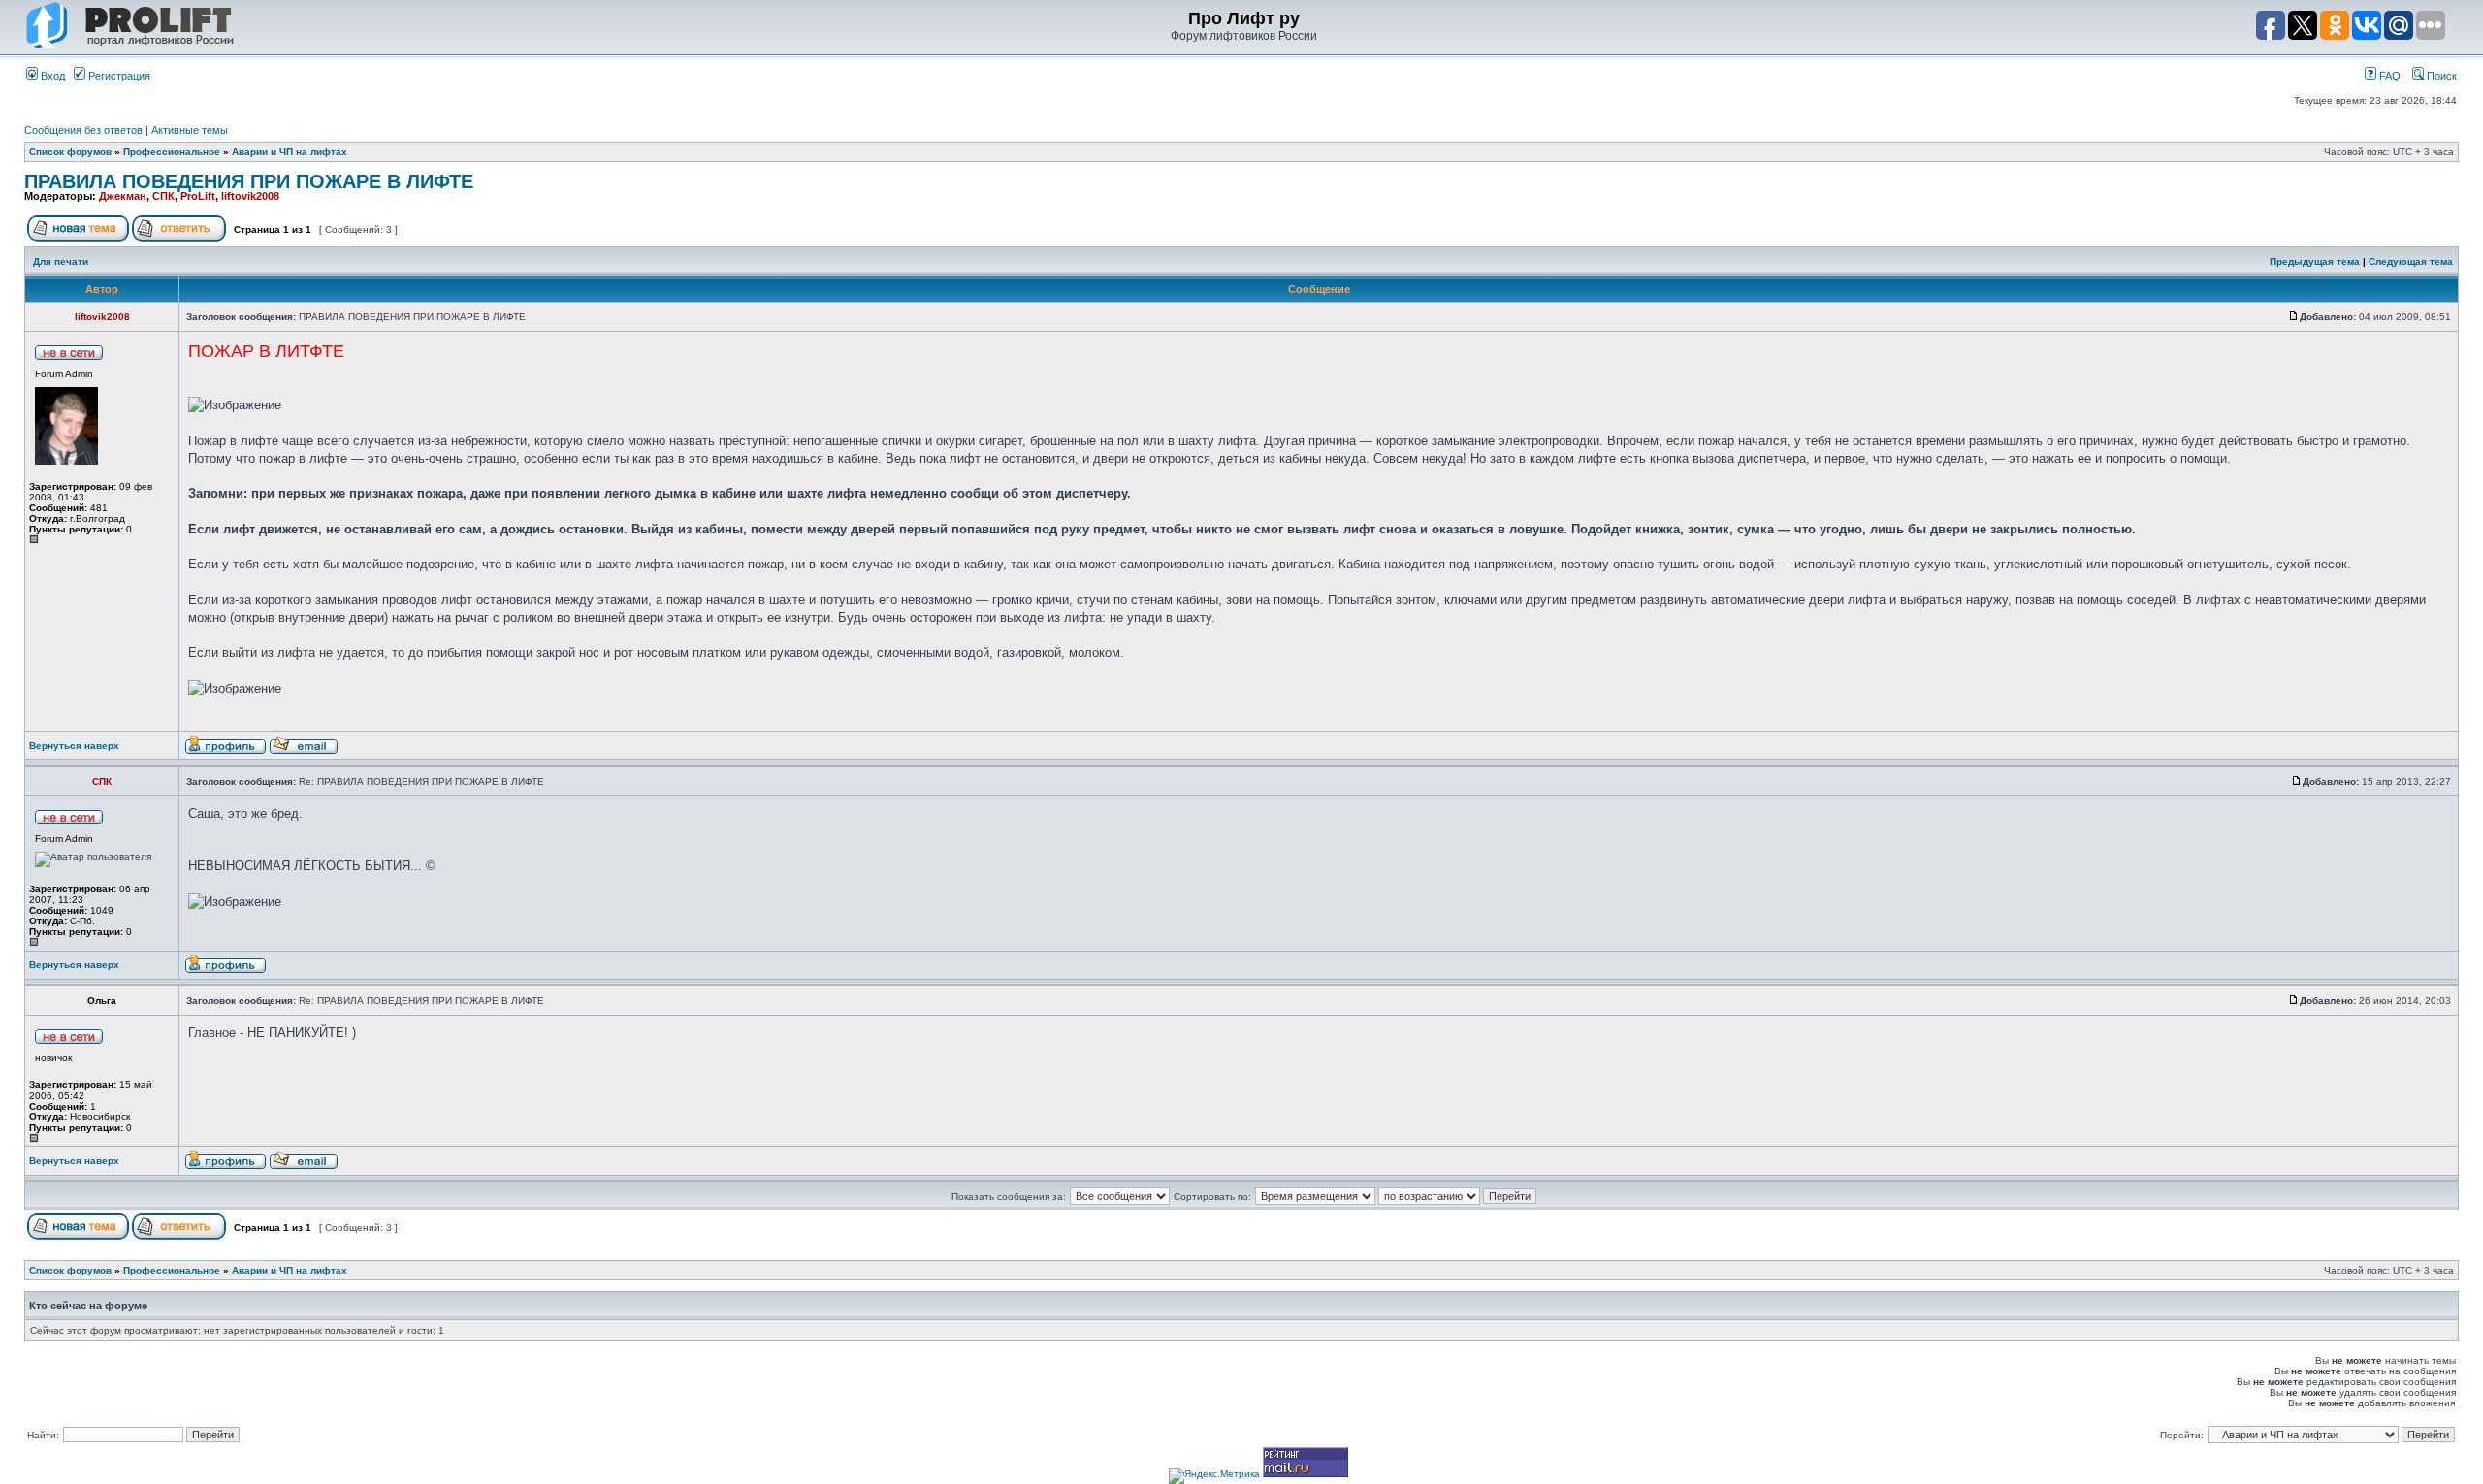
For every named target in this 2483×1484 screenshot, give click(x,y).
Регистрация (118, 76)
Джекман (123, 196)
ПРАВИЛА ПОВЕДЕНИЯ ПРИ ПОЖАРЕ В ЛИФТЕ (249, 181)
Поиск (2440, 76)
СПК (163, 196)
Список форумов (70, 152)
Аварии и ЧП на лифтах (290, 152)
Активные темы (190, 130)
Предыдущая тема (2315, 261)
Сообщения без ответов (83, 130)
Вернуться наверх (74, 745)
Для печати (61, 261)
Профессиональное (172, 152)
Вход (51, 76)
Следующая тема (2411, 261)
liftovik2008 (250, 196)
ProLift (198, 196)
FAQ (2388, 76)
